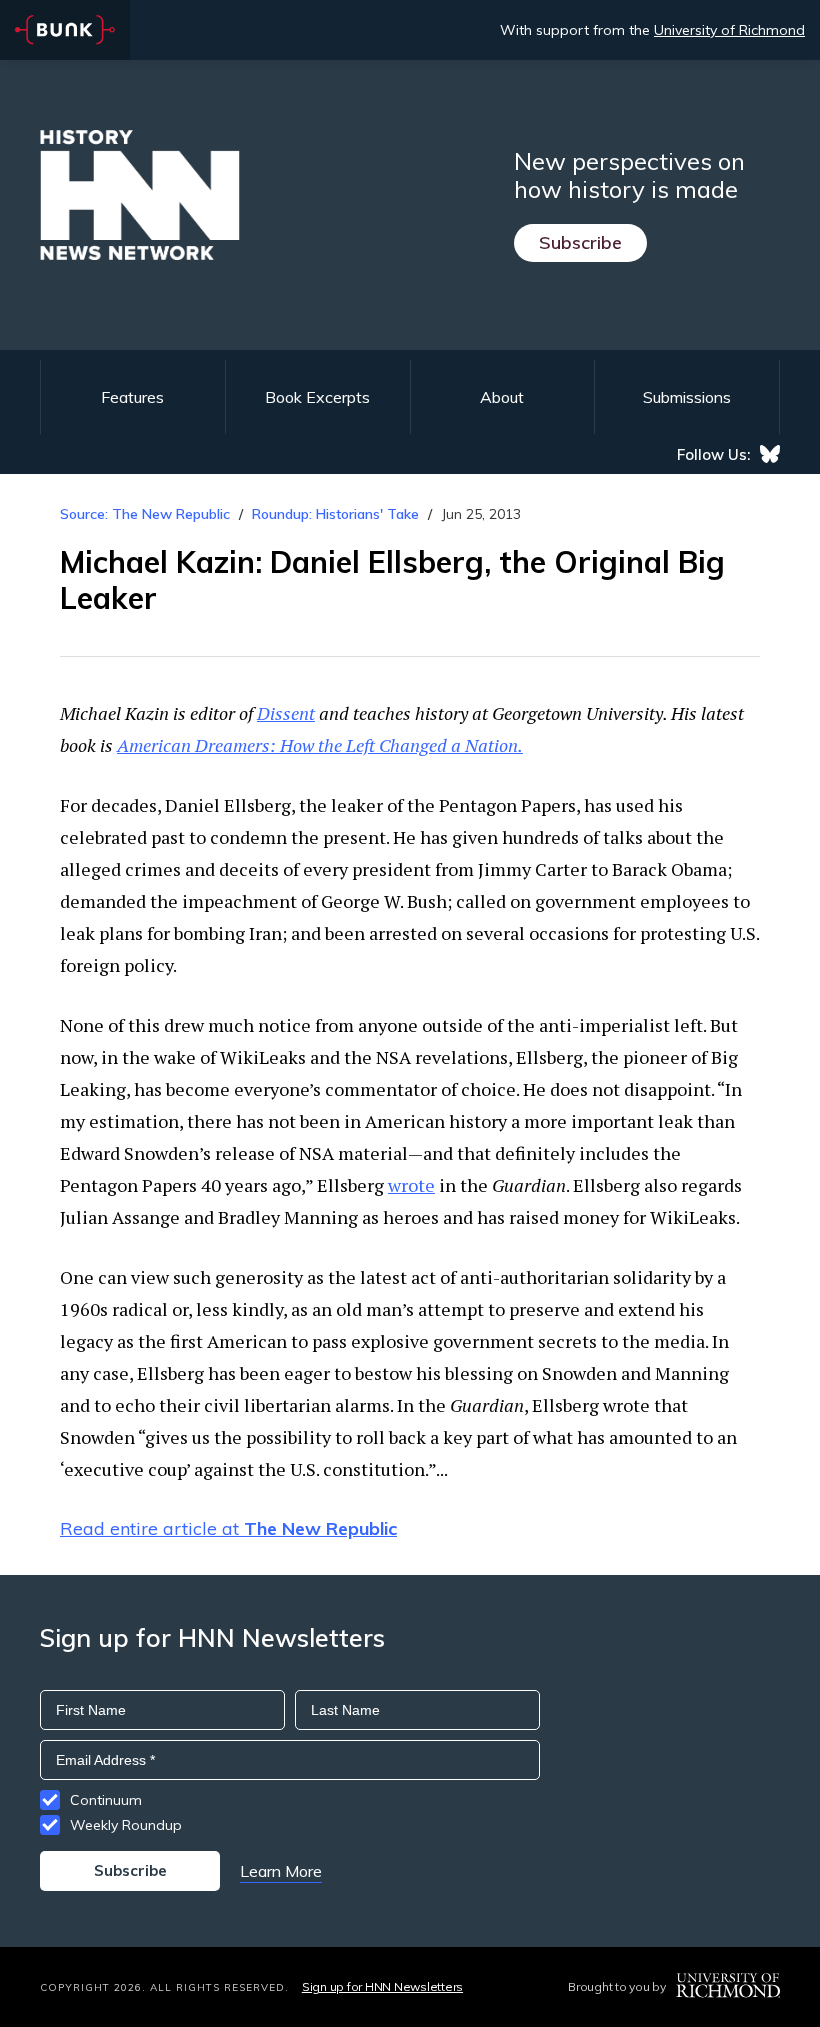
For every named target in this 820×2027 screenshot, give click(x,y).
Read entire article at (228, 1528)
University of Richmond (729, 30)
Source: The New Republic (145, 514)
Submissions (687, 397)
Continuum (106, 1800)
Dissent (286, 713)
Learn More (281, 1871)
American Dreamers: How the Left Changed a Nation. (320, 745)
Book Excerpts (317, 397)
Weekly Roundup (126, 1825)
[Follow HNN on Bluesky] (770, 454)
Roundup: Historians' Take (335, 514)
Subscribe (580, 242)
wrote (411, 1185)
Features (132, 397)
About (502, 397)
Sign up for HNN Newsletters (382, 1986)
